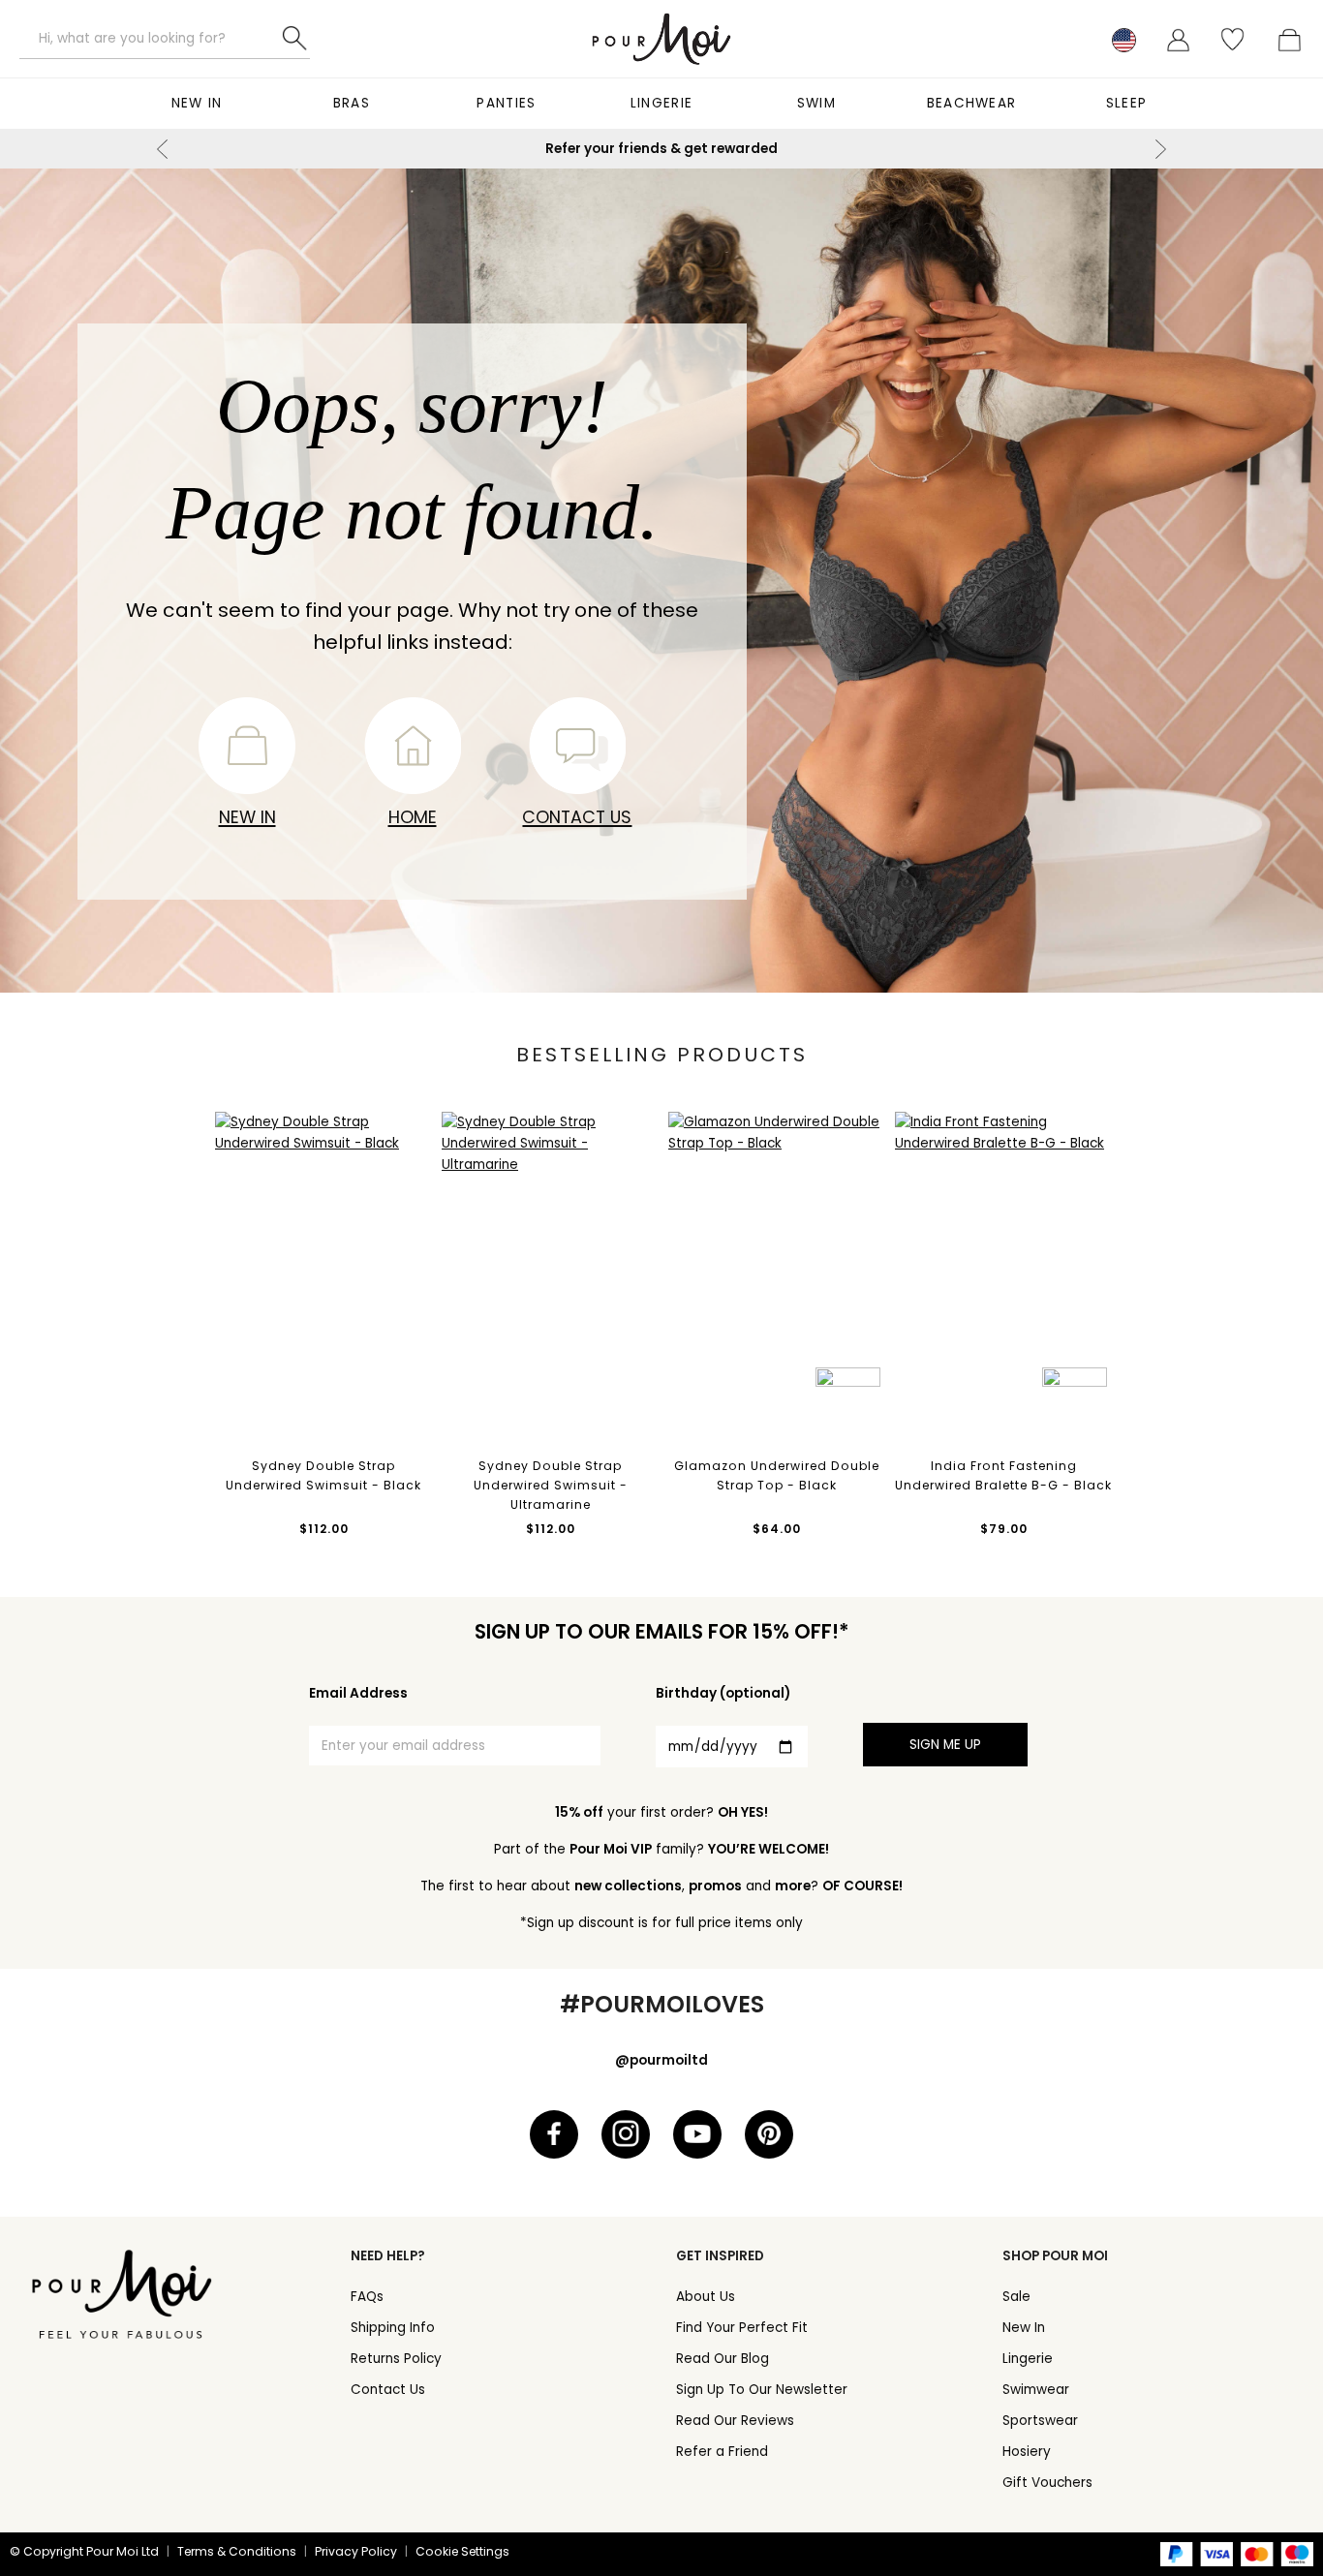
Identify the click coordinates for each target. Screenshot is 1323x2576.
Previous (163, 149)
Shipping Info (393, 2328)
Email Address (358, 1693)
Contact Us (577, 817)
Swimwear (1036, 2390)
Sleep (1127, 103)
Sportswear (1040, 2421)
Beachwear (972, 103)
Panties (506, 103)
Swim (816, 103)
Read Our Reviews (735, 2421)
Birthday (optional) (723, 1693)
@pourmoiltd (661, 2060)
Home (413, 817)
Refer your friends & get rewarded (661, 149)
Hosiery (1027, 2452)
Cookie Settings (462, 2551)
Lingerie (661, 103)
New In (197, 103)
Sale (1016, 2297)
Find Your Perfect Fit (742, 2328)
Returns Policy (396, 2359)
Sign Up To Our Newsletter (762, 2390)
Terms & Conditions (237, 2551)
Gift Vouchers (1047, 2483)
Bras (352, 103)
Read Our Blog (723, 2359)
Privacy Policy (356, 2551)
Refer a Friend (722, 2452)
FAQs (367, 2297)
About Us (706, 2297)
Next (1160, 149)
